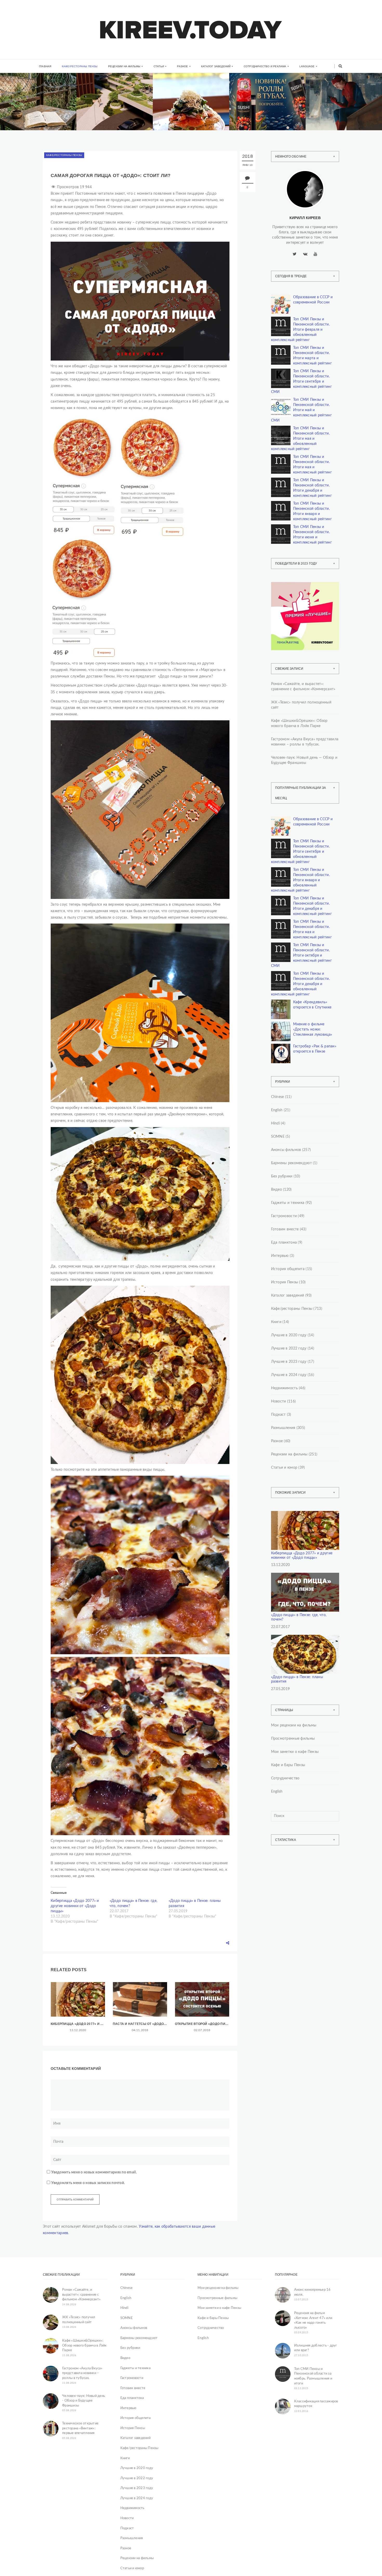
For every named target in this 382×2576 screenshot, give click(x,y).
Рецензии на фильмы (124, 66)
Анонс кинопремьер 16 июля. (312, 2292)
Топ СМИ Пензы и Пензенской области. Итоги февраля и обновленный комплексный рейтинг (300, 330)
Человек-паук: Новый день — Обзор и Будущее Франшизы (304, 760)
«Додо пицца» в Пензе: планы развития (297, 1679)
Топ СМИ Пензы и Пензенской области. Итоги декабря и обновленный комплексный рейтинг (300, 984)
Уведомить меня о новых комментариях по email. (94, 2172)
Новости (279, 1401)
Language (307, 66)
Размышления (283, 1428)
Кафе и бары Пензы (288, 1765)
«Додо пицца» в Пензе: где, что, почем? (299, 1617)
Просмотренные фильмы (293, 1739)
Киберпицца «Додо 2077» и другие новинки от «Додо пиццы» (75, 1906)
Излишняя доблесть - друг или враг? (316, 2348)
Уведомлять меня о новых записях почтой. (88, 2183)
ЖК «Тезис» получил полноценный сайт (301, 705)
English (277, 1110)
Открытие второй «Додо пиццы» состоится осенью (202, 2024)
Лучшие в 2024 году (289, 1375)
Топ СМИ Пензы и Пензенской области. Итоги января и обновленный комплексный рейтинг (300, 880)
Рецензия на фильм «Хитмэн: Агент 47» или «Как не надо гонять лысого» (313, 2320)
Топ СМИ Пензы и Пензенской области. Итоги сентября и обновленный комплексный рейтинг (300, 852)
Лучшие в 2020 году (289, 1335)
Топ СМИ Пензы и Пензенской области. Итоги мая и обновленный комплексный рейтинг (300, 439)
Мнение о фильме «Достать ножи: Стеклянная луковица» (313, 1029)
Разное (182, 66)
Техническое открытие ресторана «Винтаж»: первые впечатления (80, 2428)
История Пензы (285, 1282)
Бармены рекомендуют (291, 1163)
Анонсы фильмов (286, 1150)
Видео (276, 1190)
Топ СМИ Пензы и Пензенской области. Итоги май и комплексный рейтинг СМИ (301, 410)
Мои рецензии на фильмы (294, 1725)
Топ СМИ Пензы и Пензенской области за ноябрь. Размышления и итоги (313, 2376)
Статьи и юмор (284, 1468)
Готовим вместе (285, 1229)
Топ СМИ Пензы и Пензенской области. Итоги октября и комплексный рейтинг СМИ (301, 955)
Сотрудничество (285, 1778)
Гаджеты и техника (288, 1203)
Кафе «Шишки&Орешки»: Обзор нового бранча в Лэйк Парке (192, 116)
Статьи (159, 66)
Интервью (280, 1256)
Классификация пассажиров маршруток (316, 2404)
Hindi (275, 1123)
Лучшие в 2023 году (289, 1362)
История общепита (288, 1269)
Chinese (278, 1097)
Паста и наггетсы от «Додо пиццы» (140, 2024)
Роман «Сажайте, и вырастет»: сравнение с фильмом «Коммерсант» (37, 116)
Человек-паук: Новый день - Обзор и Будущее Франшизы (84, 2401)
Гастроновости (284, 1216)
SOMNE (278, 1137)
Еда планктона (284, 1243)
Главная (45, 66)
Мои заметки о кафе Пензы (295, 1752)
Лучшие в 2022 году (289, 1348)
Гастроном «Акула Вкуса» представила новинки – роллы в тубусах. (266, 116)
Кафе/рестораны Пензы (80, 66)
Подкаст (278, 1415)
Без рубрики (282, 1176)
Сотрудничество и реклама (265, 66)
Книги (22, 93)
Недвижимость (106, 95)
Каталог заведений (216, 66)
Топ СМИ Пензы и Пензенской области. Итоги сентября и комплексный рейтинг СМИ (301, 382)
